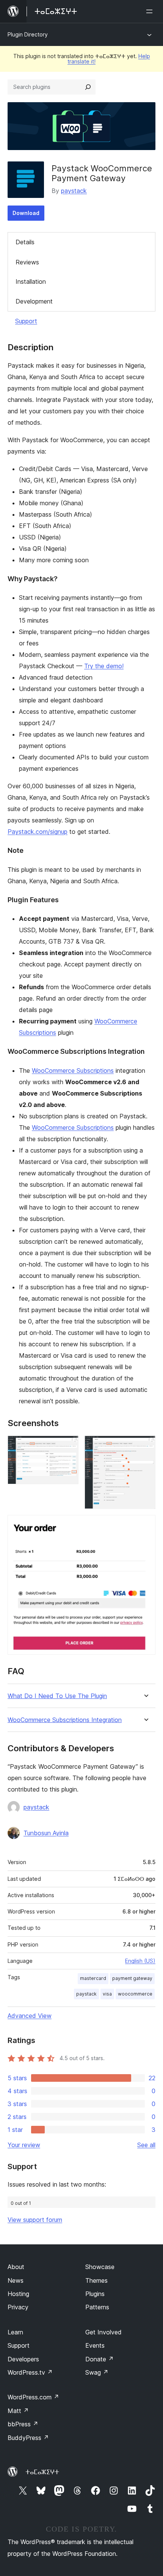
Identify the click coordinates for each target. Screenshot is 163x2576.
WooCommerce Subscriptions (73, 1071)
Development (34, 301)
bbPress (23, 2424)
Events (95, 2345)
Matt (18, 2411)
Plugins (95, 2294)
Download (26, 213)
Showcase (100, 2267)
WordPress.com (33, 2397)
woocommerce (135, 1994)
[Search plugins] (88, 87)
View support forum (35, 2220)
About (16, 2267)
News (16, 2280)
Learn (15, 2332)
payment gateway (132, 1978)
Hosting (18, 2294)
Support (26, 321)
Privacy (18, 2307)
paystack (74, 191)
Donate (100, 2359)
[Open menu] (151, 11)
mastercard (93, 1978)
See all (146, 2145)
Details (25, 242)
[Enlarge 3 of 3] (145, 1525)
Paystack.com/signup (38, 832)
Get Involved (103, 2332)
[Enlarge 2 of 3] (145, 1446)
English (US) (140, 1961)
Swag (97, 2372)
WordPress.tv (30, 2372)
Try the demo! (104, 666)
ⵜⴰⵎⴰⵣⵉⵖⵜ (42, 2472)
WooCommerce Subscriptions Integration (65, 1720)
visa (107, 1994)
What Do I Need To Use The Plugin (57, 1696)
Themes (96, 2280)
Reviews (27, 262)
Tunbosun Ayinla (46, 1833)
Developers (23, 2359)
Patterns (97, 2307)
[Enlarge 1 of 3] (68, 1446)
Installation (31, 281)
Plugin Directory (28, 34)
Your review (24, 2145)
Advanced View (30, 2016)
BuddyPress (28, 2438)
